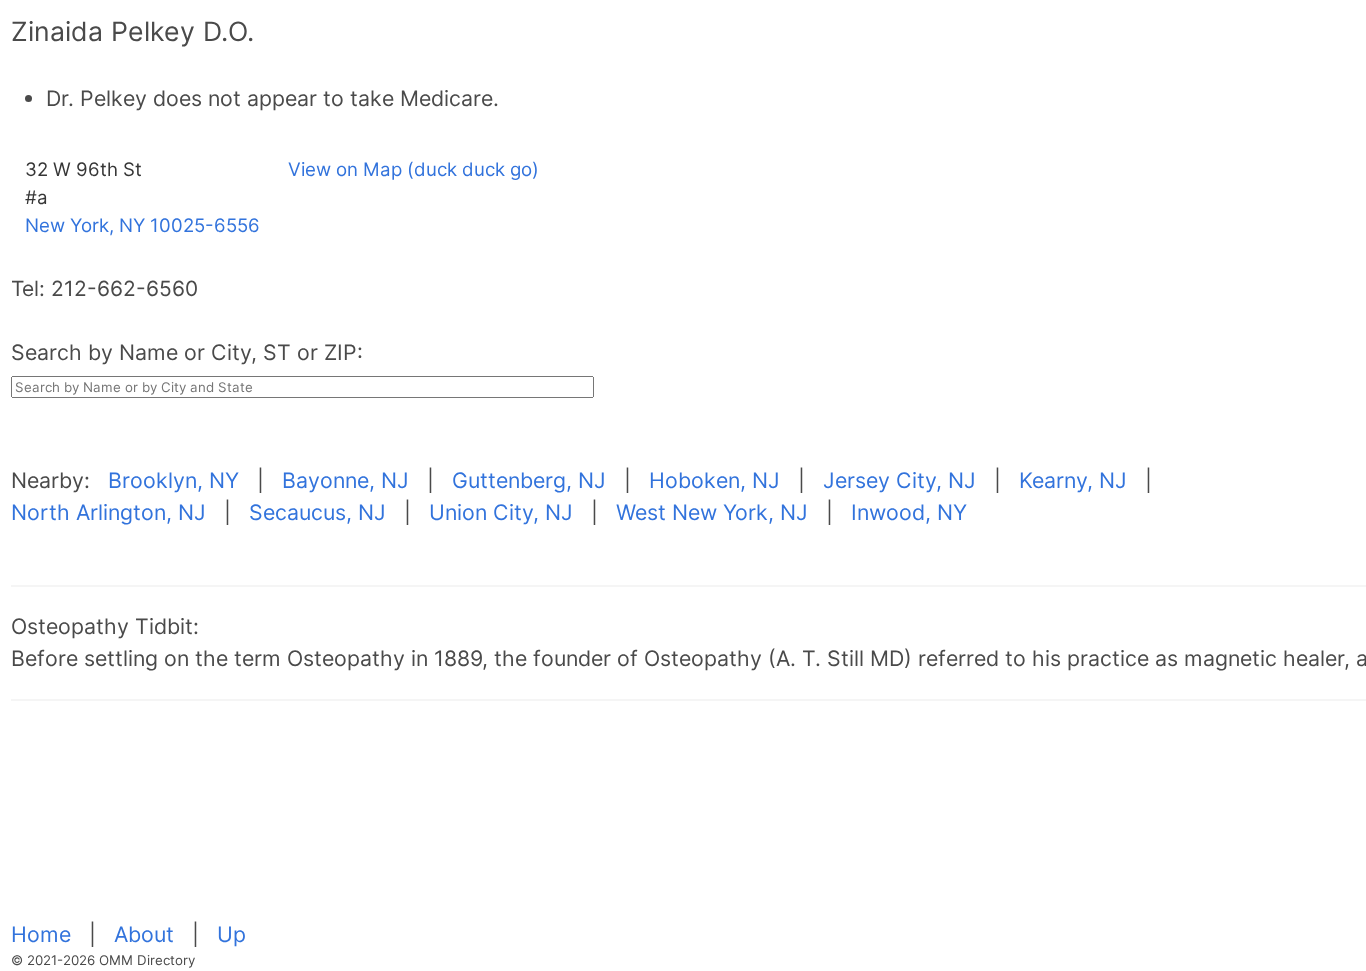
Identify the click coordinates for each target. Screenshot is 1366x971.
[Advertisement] (611, 822)
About (147, 934)
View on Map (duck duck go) (413, 169)
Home (44, 934)
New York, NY (85, 225)
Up (231, 934)
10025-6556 (205, 225)
